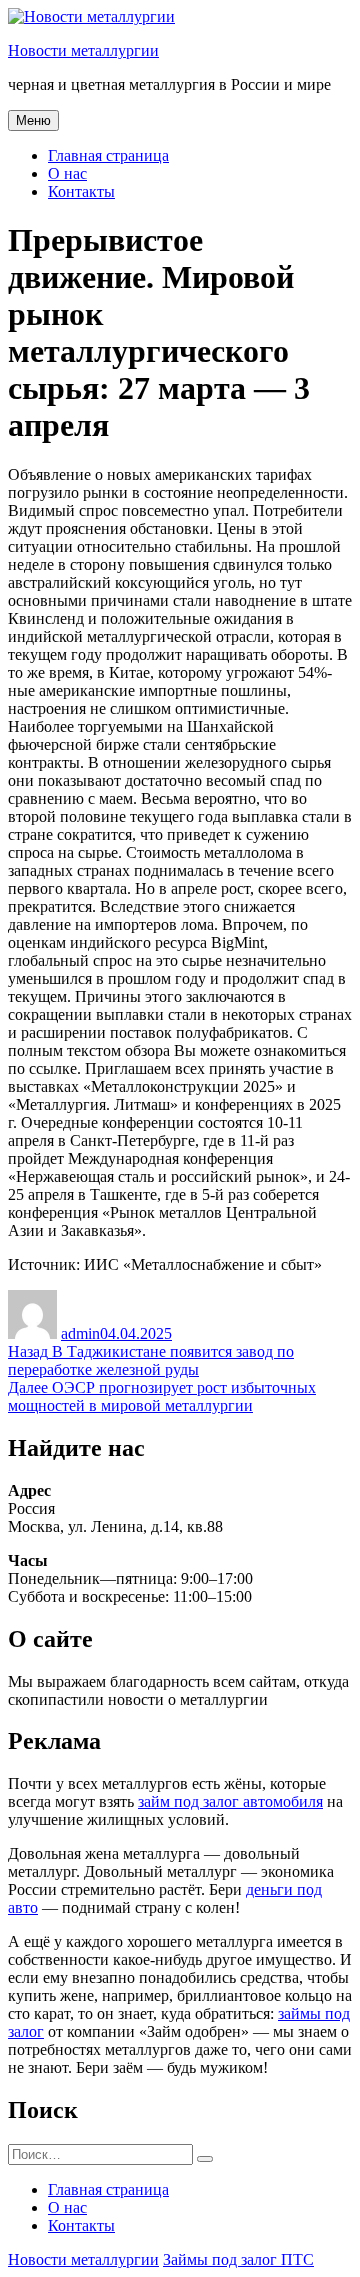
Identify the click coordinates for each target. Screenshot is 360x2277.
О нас (67, 173)
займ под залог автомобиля (230, 1801)
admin (80, 1333)
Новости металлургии (83, 50)
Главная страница (108, 155)
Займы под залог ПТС (238, 2259)
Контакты (81, 191)
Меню (33, 120)
